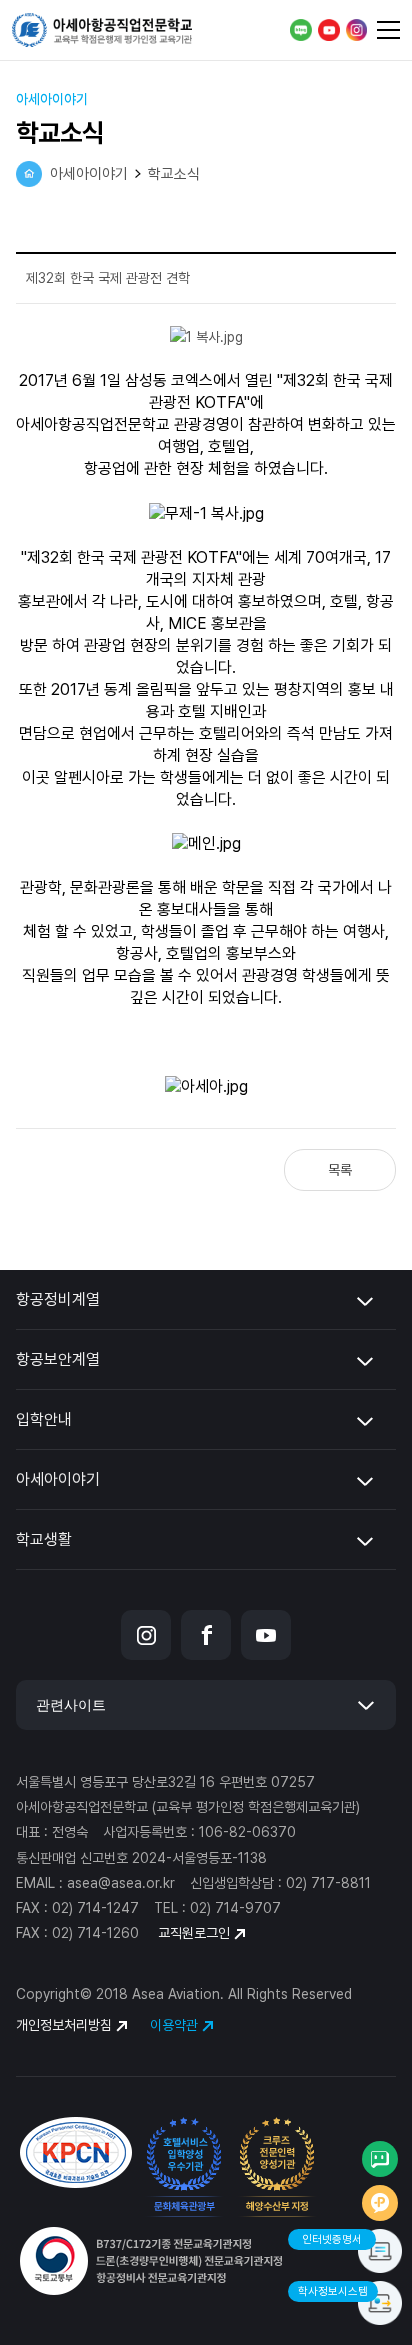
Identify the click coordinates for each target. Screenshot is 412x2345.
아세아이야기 (58, 1479)
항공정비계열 (58, 1299)
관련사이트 (71, 1705)
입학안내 (44, 1419)
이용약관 (174, 2026)
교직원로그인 (194, 1933)
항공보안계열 (58, 1359)
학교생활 (44, 1539)
